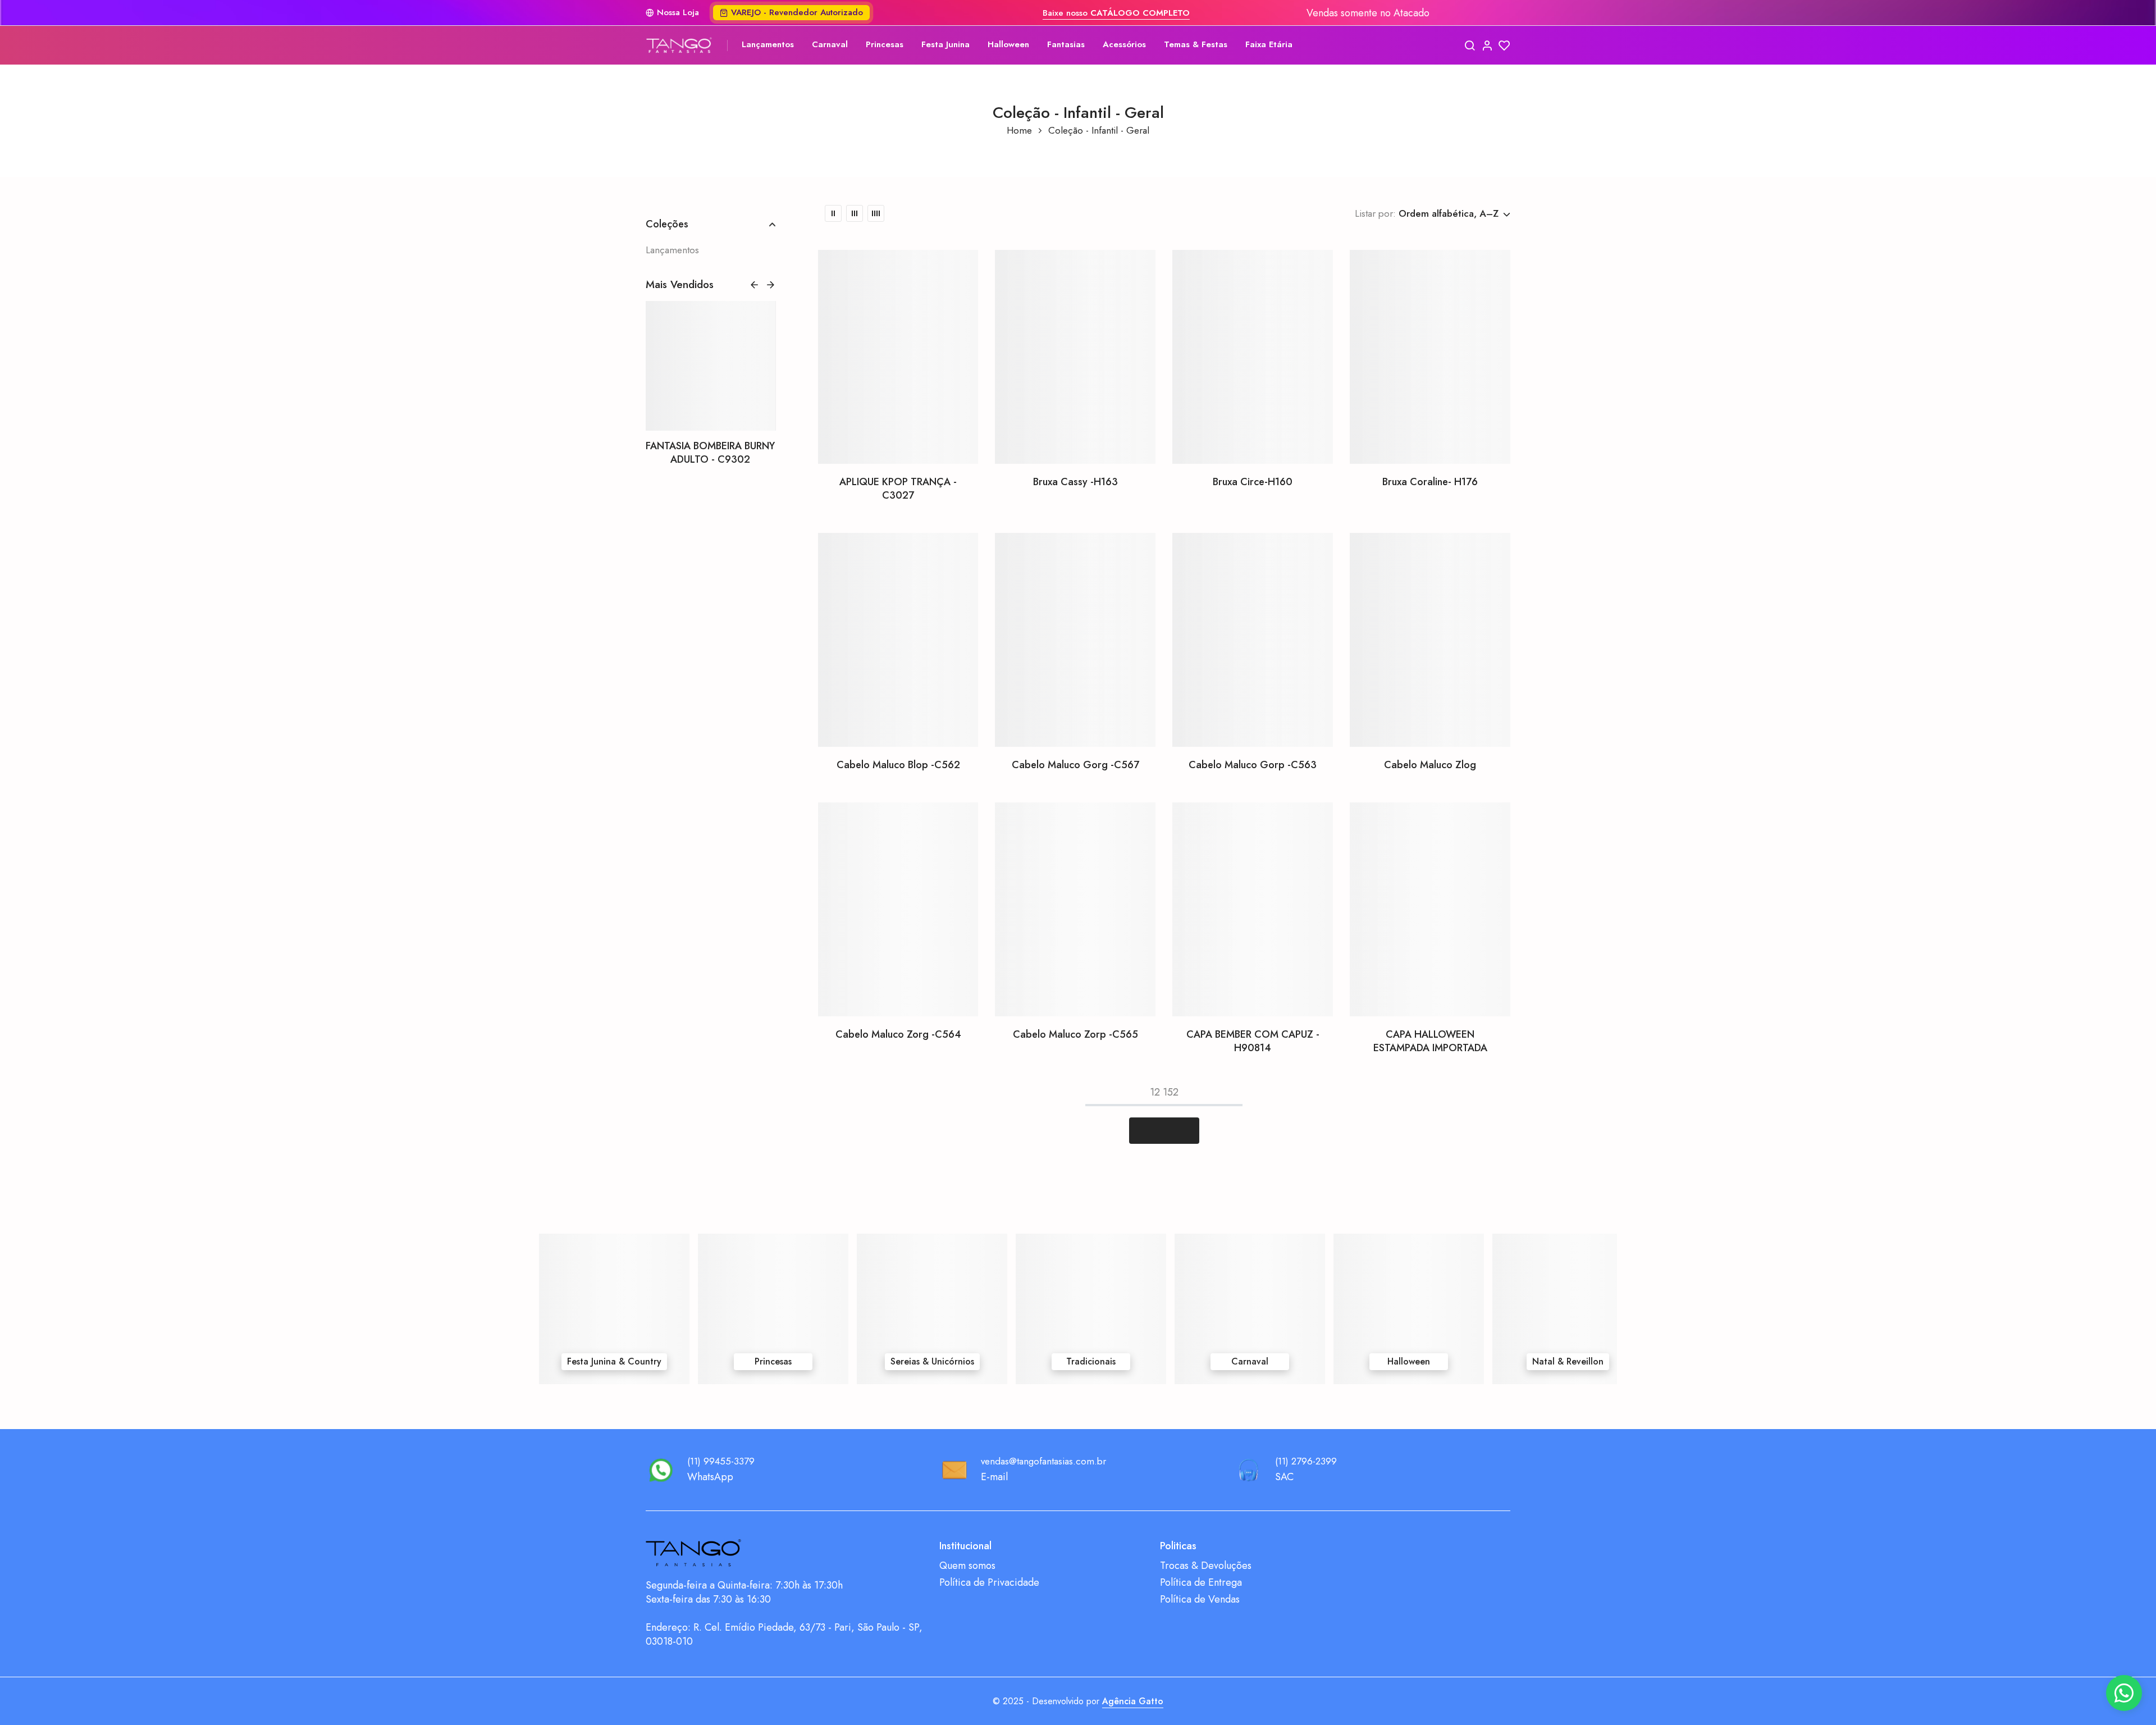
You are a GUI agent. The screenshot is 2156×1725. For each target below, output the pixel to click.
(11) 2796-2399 (1306, 1461)
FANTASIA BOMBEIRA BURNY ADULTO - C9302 (710, 453)
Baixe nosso (1116, 13)
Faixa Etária (1269, 44)
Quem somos (967, 1566)
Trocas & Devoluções (1206, 1566)
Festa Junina (945, 44)
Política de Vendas (1200, 1599)
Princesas (885, 44)
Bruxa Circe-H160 (1253, 482)
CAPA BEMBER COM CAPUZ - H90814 (1253, 1041)
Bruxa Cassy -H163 (1075, 482)
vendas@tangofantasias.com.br (1043, 1461)
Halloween (1008, 44)
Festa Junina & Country (614, 1361)
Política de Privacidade (989, 1583)
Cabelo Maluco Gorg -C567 (1075, 765)
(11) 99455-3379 (721, 1461)
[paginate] (1164, 1131)
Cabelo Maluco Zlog (1430, 765)
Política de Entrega (1201, 1583)
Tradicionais (1091, 1361)
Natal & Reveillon (1568, 1361)
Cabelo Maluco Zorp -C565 (1075, 1034)
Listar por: (1375, 213)
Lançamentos (768, 44)
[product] (898, 357)
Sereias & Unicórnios (932, 1361)
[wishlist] (1504, 45)
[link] (711, 366)
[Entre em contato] (2124, 1693)
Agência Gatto (1133, 1701)
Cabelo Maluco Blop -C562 (898, 765)
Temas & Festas (1196, 44)
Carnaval (830, 44)
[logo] (679, 45)
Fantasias (1066, 44)
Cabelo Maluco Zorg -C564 (898, 1034)
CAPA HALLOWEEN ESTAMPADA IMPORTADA (1430, 1041)
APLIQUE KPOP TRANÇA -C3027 (898, 489)
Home (1019, 131)
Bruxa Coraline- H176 (1430, 482)
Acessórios (1124, 44)
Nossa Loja (678, 13)
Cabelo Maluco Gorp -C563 (1253, 765)
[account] (1487, 45)
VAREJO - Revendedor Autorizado (797, 12)
